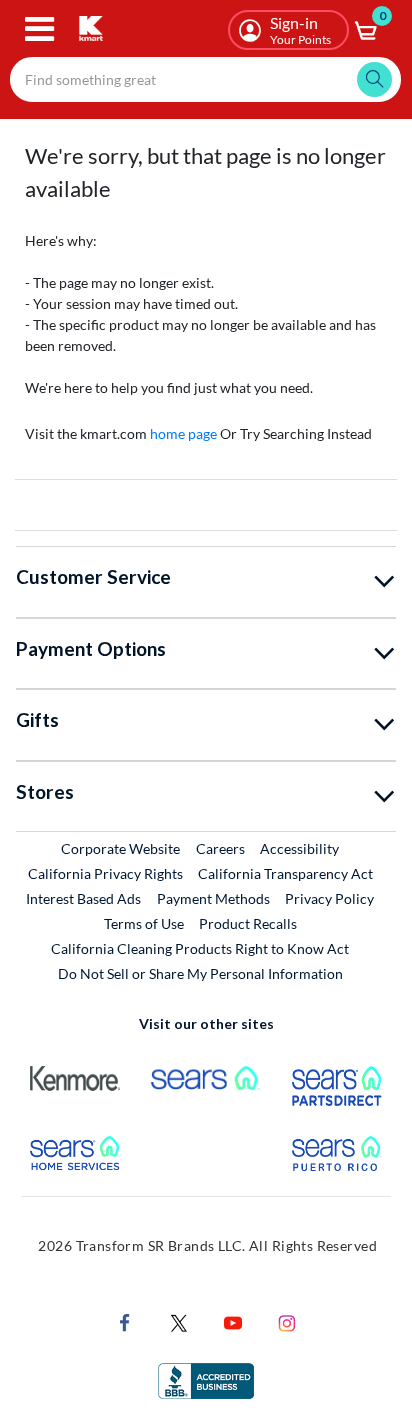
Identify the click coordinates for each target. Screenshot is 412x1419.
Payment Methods (213, 898)
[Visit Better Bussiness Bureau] (206, 1378)
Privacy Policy (329, 898)
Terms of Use (144, 923)
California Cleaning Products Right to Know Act (200, 948)
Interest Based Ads (83, 898)
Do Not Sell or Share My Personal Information (200, 973)
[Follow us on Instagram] (287, 1320)
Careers (221, 848)
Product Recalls (249, 923)
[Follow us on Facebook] (125, 1320)
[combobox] (205, 79)
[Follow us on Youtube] (233, 1320)
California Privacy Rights (105, 873)
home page (183, 433)
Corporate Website (121, 848)
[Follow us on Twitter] (179, 1320)
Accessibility (299, 848)
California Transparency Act (285, 873)
